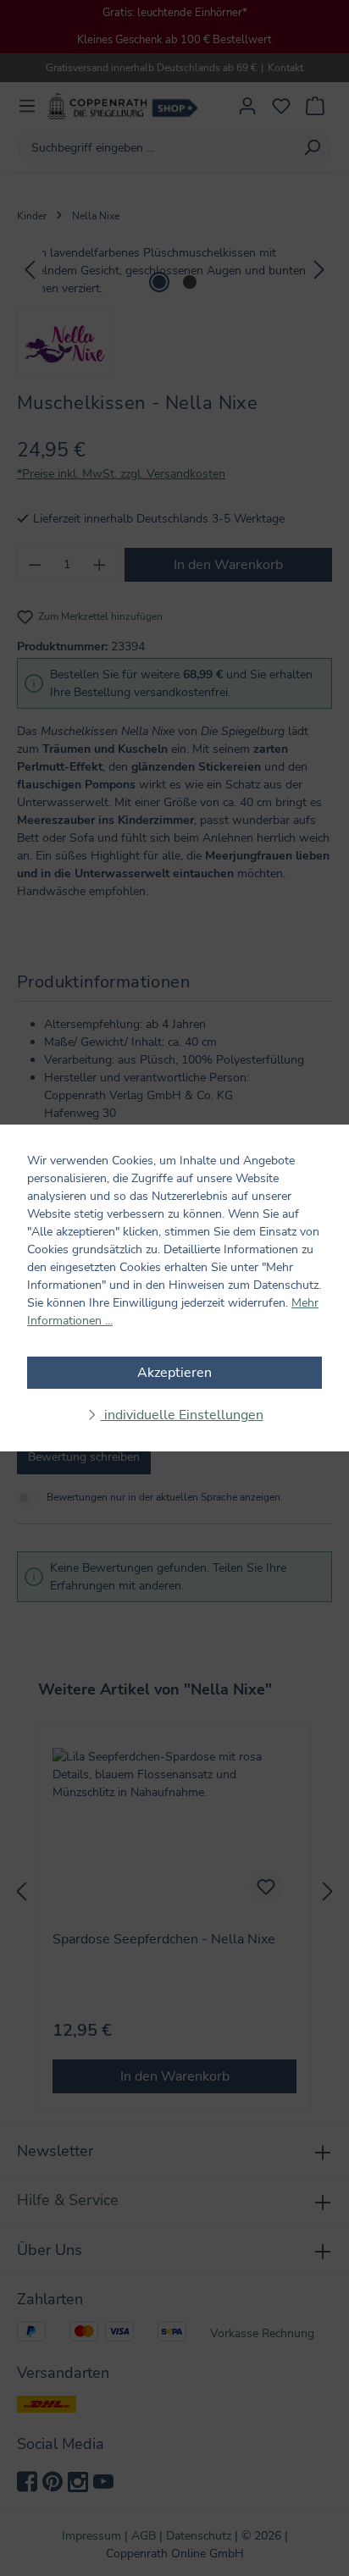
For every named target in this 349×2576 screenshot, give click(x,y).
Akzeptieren (174, 1373)
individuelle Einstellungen (182, 1415)
